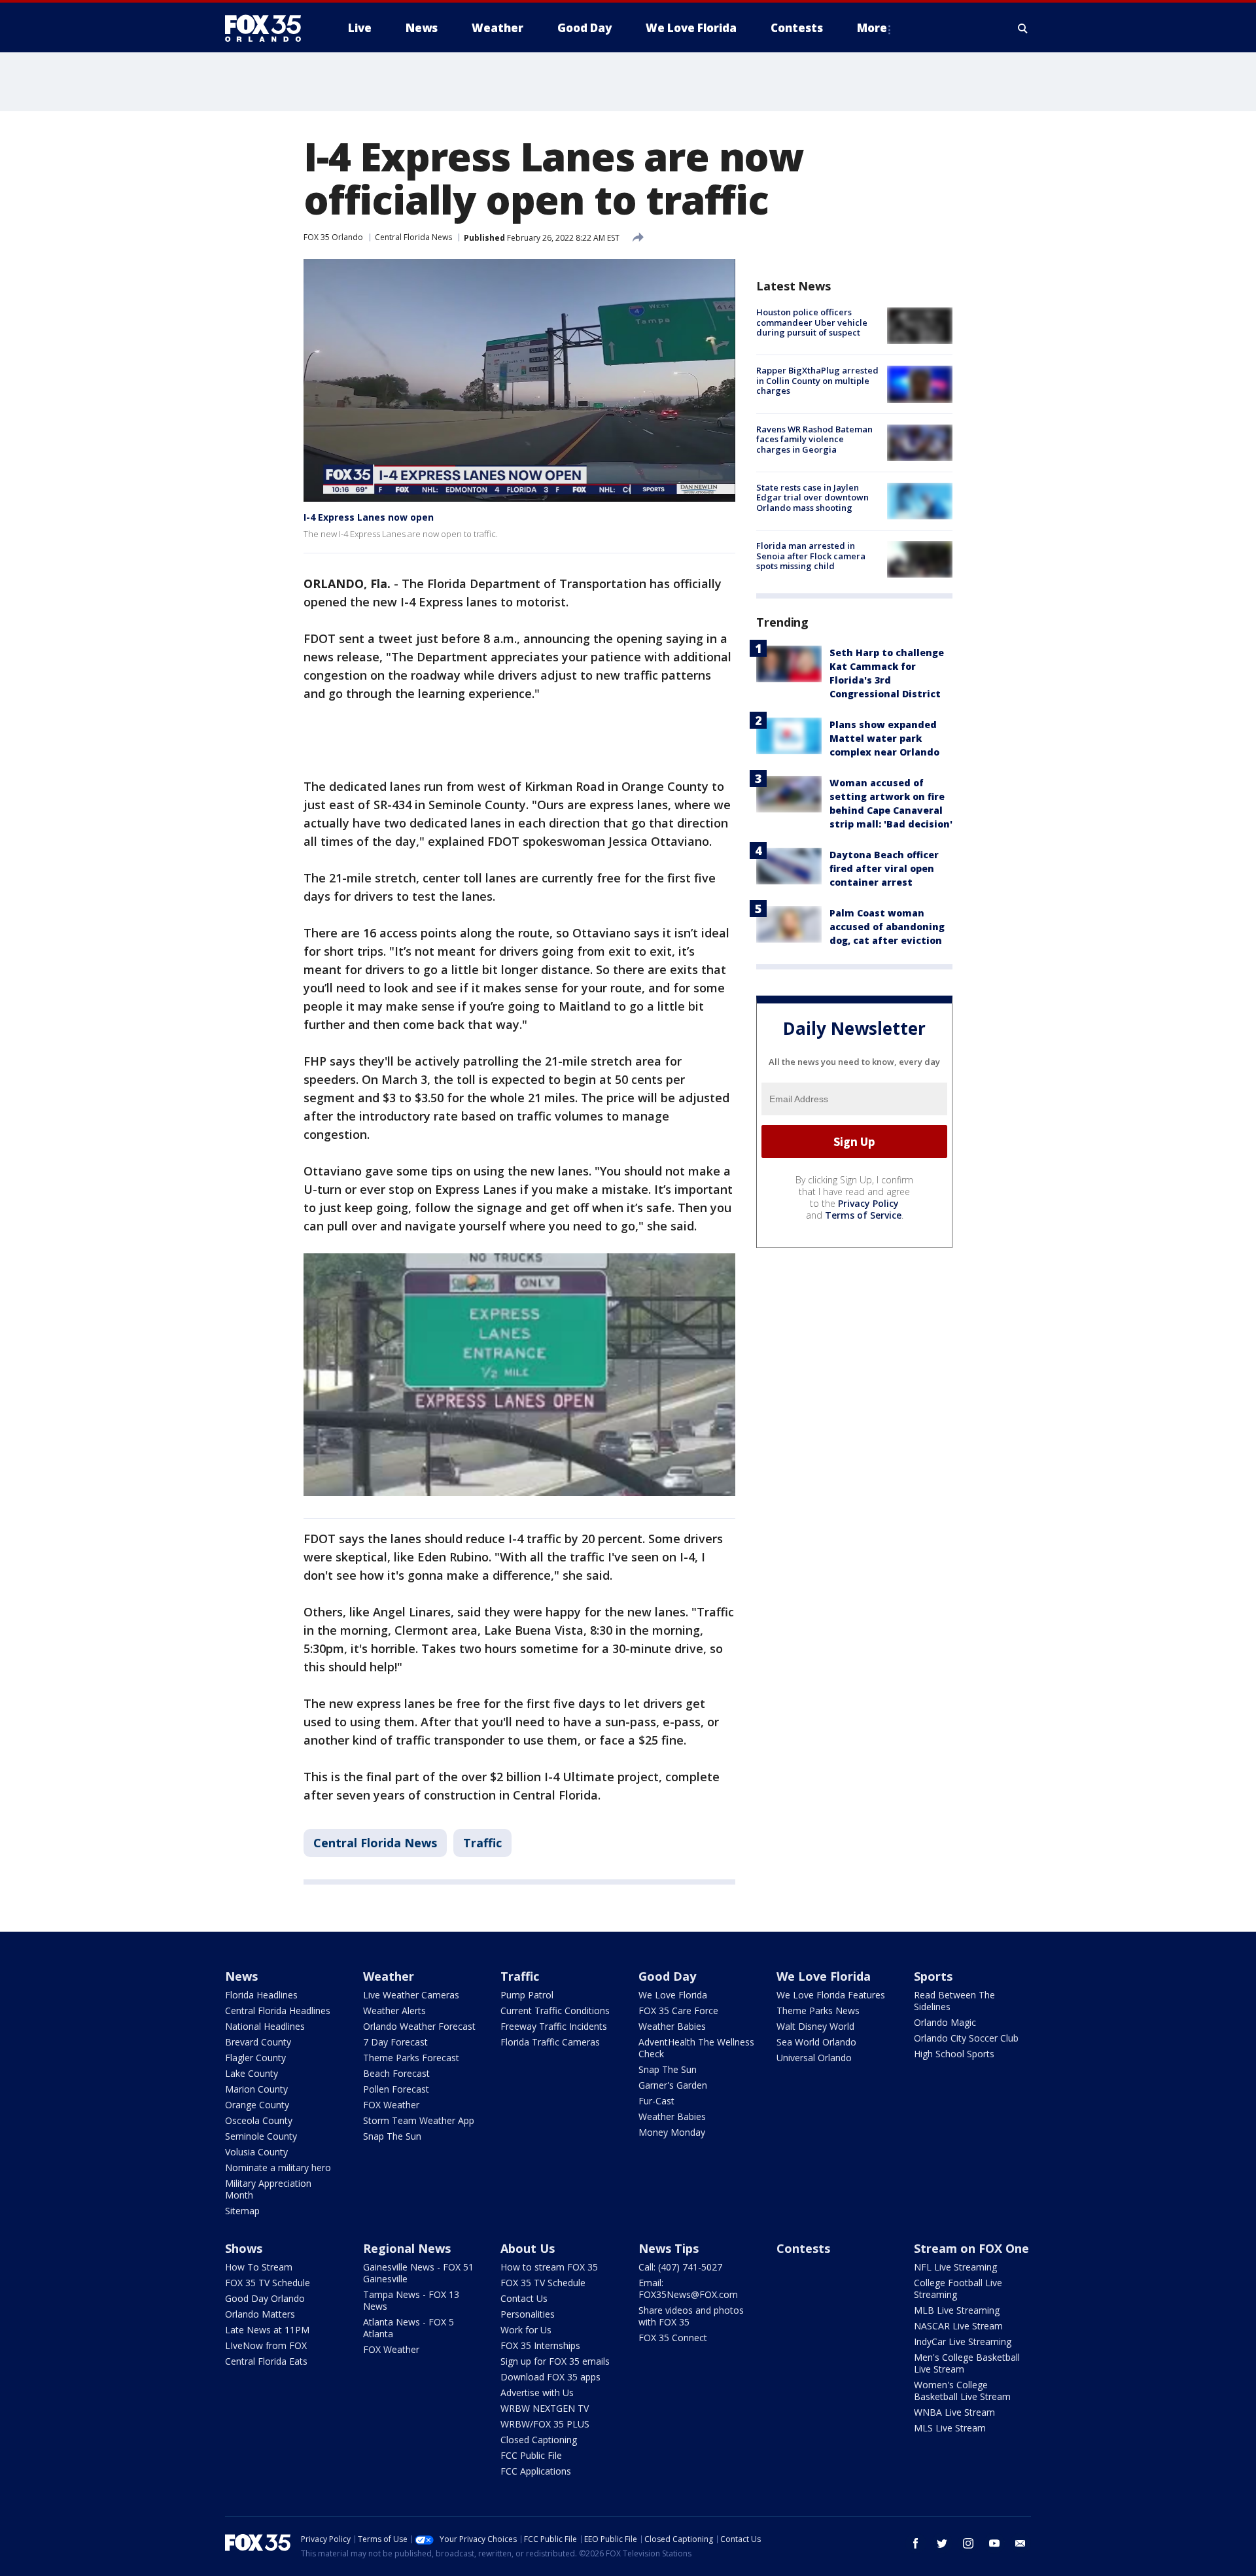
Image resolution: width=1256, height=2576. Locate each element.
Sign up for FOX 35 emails (555, 2361)
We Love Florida (673, 1995)
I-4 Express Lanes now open (369, 517)
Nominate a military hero (278, 2167)
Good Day (667, 1976)
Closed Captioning (539, 2440)
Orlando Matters (260, 2314)
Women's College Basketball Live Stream (962, 2391)
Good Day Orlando (265, 2298)
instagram (968, 2543)
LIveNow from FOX (266, 2345)
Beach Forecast (396, 2073)
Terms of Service (863, 1215)
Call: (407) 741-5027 (680, 2267)
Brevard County (258, 2042)
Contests (803, 2248)
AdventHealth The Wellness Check (696, 2048)
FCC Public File (531, 2455)
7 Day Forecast (395, 2042)
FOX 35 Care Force (678, 2010)
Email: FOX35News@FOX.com (688, 2289)
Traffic (482, 1843)
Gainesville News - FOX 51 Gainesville (418, 2273)
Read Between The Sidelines (954, 2001)
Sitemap (242, 2211)
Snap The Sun (392, 2136)
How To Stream (259, 2267)
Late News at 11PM (267, 2330)
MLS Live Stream (950, 2428)
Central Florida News (413, 237)
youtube (994, 2543)
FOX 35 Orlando (333, 237)
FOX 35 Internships (540, 2345)
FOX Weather (391, 2105)
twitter (942, 2543)
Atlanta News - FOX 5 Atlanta (409, 2328)
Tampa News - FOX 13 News (411, 2300)
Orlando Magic (945, 2022)
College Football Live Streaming (958, 2289)
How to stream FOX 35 (549, 2267)
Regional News (407, 2248)
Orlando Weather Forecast (419, 2026)
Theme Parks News (818, 2010)
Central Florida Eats (266, 2361)
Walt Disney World (815, 2026)
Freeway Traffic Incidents (554, 2026)
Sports (933, 1976)
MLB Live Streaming (957, 2310)
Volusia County (256, 2152)
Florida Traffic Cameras (550, 2042)
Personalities (528, 2314)
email (1020, 2543)
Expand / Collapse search (1023, 28)
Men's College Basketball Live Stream (967, 2363)
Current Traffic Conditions (555, 2010)
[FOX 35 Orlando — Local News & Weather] (268, 28)
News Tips (669, 2248)
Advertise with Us (537, 2393)
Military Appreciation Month (268, 2189)
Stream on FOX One (971, 2248)
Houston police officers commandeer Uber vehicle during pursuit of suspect (812, 322)
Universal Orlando (814, 2058)
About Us (528, 2248)
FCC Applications (536, 2471)
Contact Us (524, 2298)
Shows (244, 2248)
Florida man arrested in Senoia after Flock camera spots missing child (811, 556)
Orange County (257, 2105)
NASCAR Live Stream (958, 2326)
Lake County (252, 2073)
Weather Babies (672, 2026)
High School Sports (954, 2054)
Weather (389, 1976)
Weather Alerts (394, 2010)
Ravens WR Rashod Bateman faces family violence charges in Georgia (814, 439)
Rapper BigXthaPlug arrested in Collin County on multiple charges (817, 380)
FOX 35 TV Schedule (268, 2283)
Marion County (256, 2089)
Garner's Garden (673, 2085)
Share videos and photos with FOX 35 (691, 2316)
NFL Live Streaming (955, 2267)
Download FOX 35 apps (550, 2377)
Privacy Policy (868, 1203)
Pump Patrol (527, 1995)
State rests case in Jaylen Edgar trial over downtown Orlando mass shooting (812, 497)
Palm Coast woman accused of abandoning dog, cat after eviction (887, 927)
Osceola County (259, 2120)
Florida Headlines (261, 1995)
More (872, 28)
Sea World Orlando (816, 2042)
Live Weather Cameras (411, 1995)
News (241, 1976)
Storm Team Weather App (419, 2120)
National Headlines (265, 2026)
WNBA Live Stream (954, 2412)
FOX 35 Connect (673, 2338)
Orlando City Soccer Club (966, 2038)
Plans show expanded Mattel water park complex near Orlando (884, 738)
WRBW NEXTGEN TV (545, 2408)
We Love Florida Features (831, 1995)
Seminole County (261, 2136)
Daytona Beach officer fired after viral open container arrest (884, 868)
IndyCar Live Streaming (963, 2341)
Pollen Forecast (396, 2089)
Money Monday (672, 2132)
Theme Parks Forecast (411, 2058)
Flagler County (255, 2058)
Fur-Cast (656, 2101)
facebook (916, 2543)
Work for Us (526, 2330)
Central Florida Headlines (278, 2010)
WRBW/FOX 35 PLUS (545, 2424)
